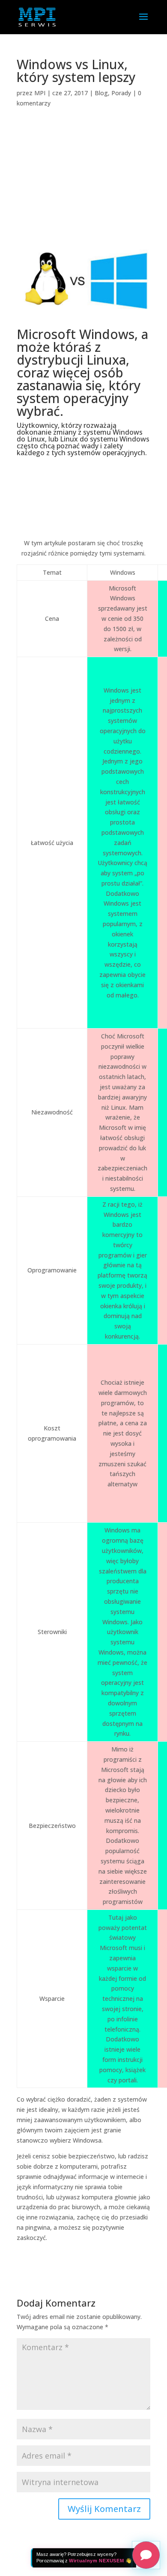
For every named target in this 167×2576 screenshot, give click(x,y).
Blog (101, 93)
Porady (121, 93)
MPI (40, 93)
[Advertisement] (83, 183)
